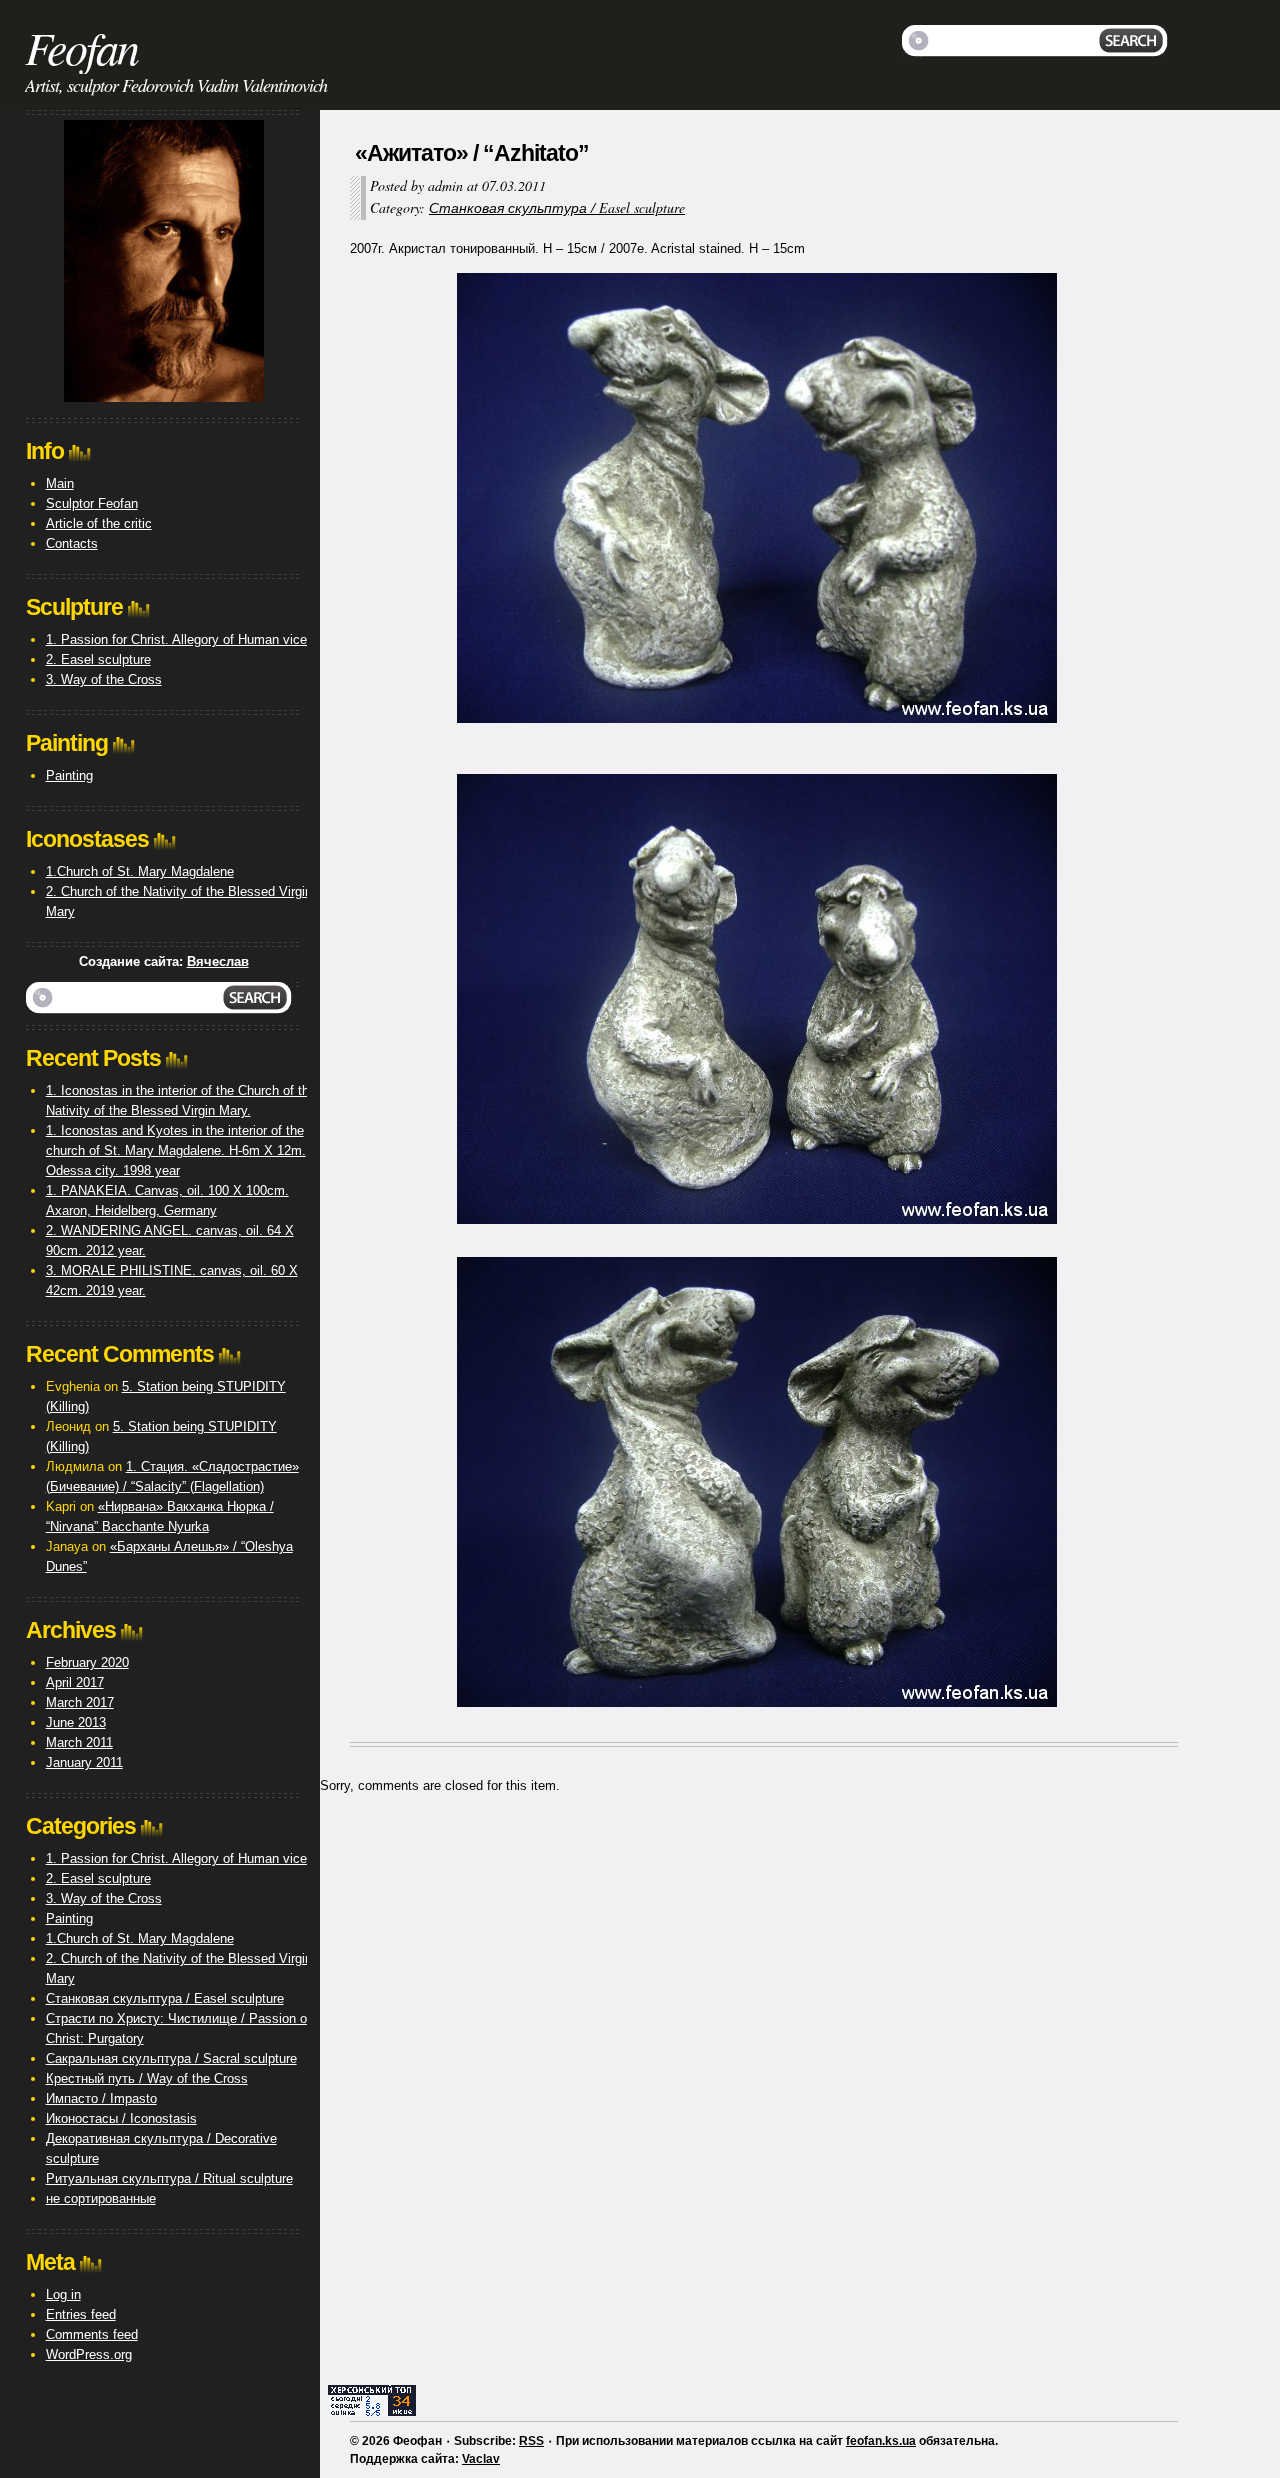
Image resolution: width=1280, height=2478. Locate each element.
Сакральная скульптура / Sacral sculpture (171, 2058)
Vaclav (481, 2459)
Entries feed (81, 2314)
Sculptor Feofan (92, 503)
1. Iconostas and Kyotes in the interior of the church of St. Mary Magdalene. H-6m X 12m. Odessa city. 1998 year (176, 1150)
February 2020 (87, 1662)
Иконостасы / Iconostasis (121, 2118)
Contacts (72, 543)
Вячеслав (218, 961)
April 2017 (75, 1682)
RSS (531, 2441)
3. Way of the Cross (104, 679)
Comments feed (92, 2334)
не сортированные (101, 2198)
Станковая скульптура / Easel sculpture (557, 207)
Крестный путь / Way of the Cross (147, 2078)
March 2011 (79, 1742)
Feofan (81, 47)
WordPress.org (89, 2354)
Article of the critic (99, 523)
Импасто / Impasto (101, 2098)
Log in (63, 2294)
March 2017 (80, 1702)
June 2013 (76, 1722)
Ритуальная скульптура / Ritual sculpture (169, 2178)
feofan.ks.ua (881, 2441)
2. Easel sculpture (98, 659)
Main (60, 483)
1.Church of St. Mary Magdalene (140, 871)
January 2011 (84, 1762)
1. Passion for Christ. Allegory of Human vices (180, 639)
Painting (69, 775)
